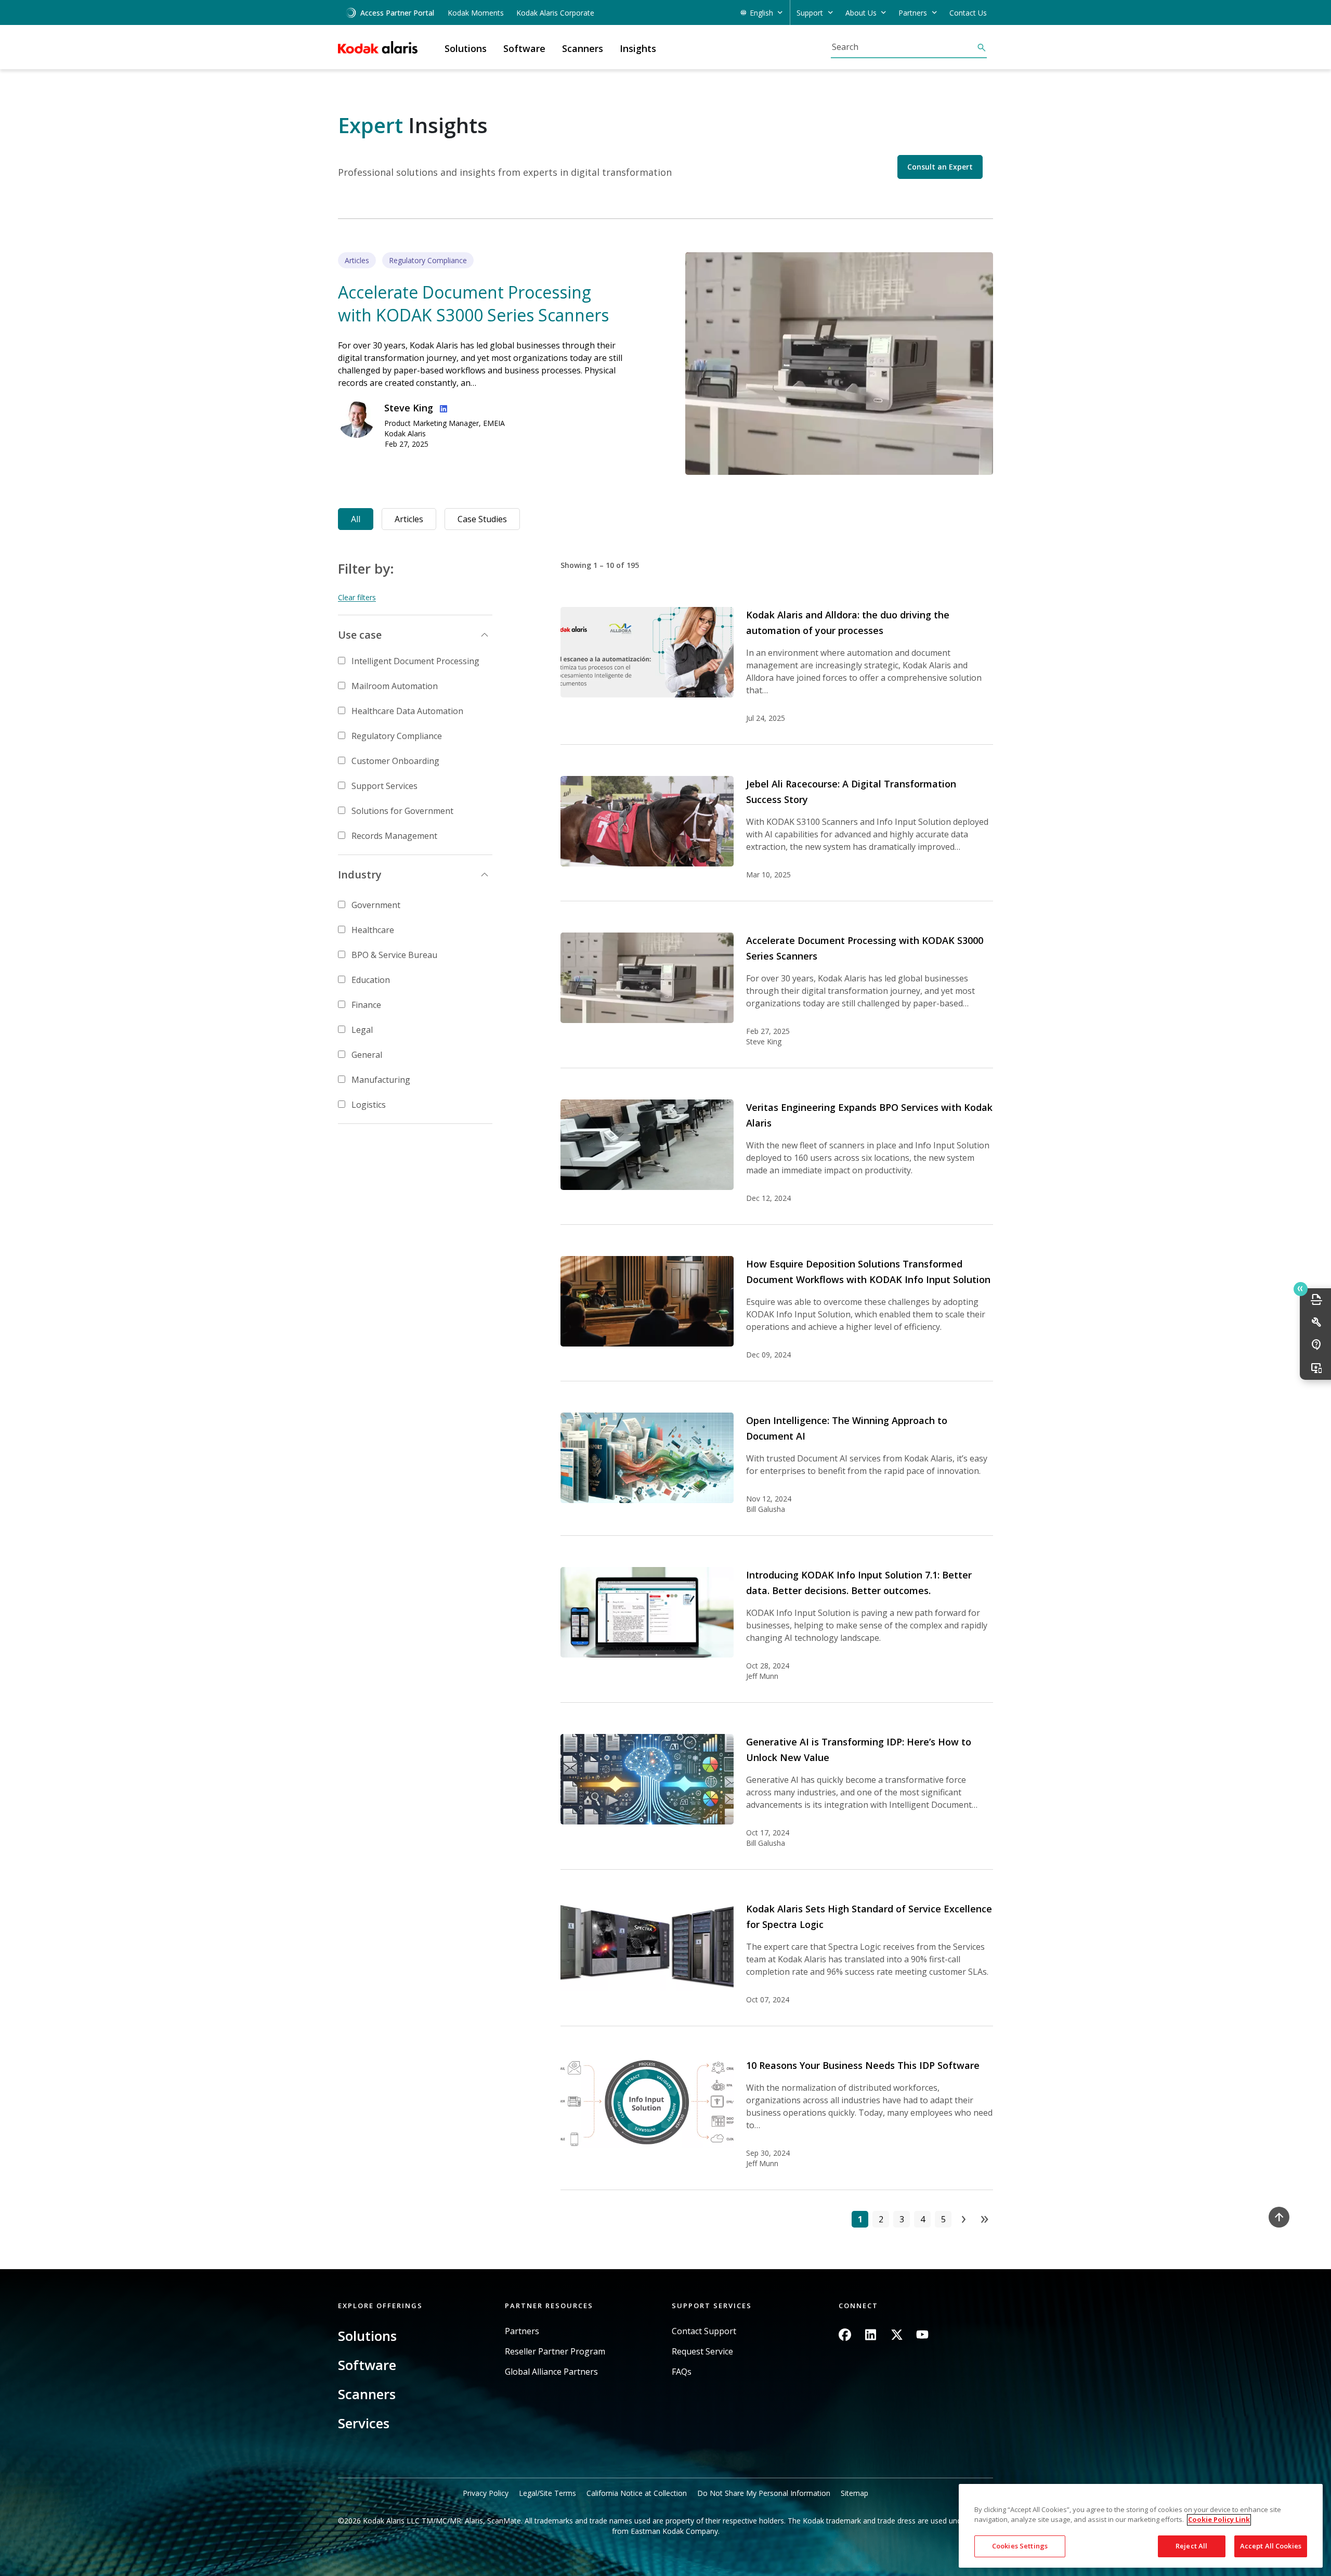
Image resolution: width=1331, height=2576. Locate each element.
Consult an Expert (940, 167)
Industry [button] (360, 875)
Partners (522, 2331)
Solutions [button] (466, 48)
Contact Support (704, 2331)
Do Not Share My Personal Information (764, 2493)
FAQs (682, 2372)
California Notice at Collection (637, 2493)
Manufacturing (381, 1080)
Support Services (384, 786)
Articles (409, 519)
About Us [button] (861, 13)
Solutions (367, 2336)
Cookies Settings (1020, 2546)
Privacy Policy (486, 2493)
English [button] (761, 13)
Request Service (702, 2352)
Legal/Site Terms (547, 2493)
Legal (362, 1030)
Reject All (1191, 2546)
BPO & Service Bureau (394, 955)
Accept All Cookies (1271, 2546)
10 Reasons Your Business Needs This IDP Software (863, 2065)
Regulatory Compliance (397, 736)
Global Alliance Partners (551, 2372)
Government (376, 905)
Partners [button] (913, 13)
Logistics (369, 1105)
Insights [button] (638, 48)
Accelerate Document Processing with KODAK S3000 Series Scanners (473, 303)
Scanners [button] (583, 48)
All (356, 519)
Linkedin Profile (441, 407)
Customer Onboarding (395, 761)
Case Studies (482, 519)
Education (371, 980)
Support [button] (810, 13)
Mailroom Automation (395, 686)
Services (364, 2423)
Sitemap (854, 2493)
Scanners (367, 2394)
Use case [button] (360, 635)
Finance (366, 1005)
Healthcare (373, 930)
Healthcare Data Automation (407, 711)
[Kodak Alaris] (378, 47)
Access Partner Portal (397, 13)
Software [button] (524, 48)
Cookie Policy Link (1219, 2520)
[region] (1141, 2526)
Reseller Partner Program (555, 2352)
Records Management (394, 836)
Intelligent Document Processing (415, 661)
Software (367, 2365)
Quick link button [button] (1301, 1289)
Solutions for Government (402, 811)
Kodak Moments (476, 13)
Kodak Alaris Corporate (555, 13)
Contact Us (968, 13)
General (367, 1055)
